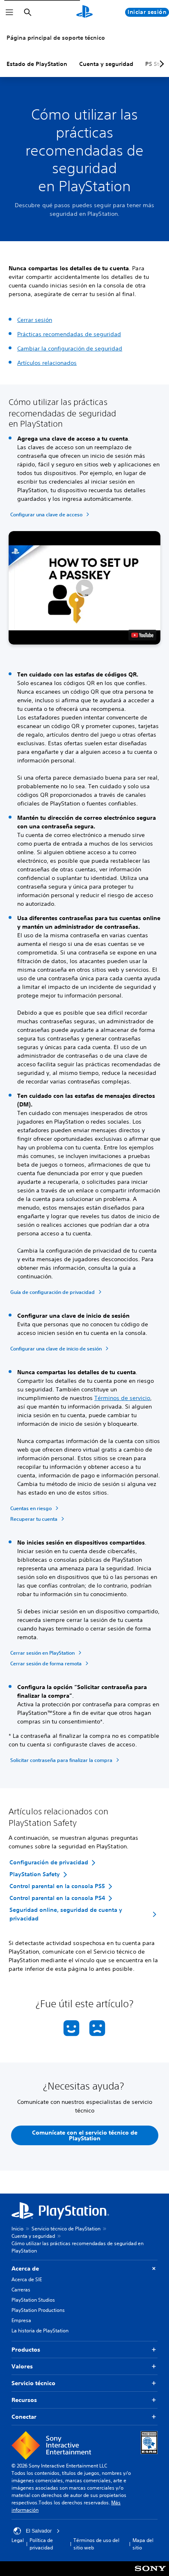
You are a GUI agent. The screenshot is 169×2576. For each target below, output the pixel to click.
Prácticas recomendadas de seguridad (69, 334)
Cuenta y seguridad (106, 64)
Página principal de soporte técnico (56, 38)
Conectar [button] (24, 2417)
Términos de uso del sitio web (96, 2544)
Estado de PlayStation (37, 64)
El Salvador (39, 2531)
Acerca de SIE (27, 2279)
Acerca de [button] (25, 2268)
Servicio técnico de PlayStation (66, 2229)
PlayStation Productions (38, 2310)
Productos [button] (26, 2350)
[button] (84, 588)
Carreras (21, 2290)
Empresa (21, 2320)
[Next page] (160, 64)
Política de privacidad (41, 2544)
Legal (18, 2540)
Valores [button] (22, 2366)
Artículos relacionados (47, 363)
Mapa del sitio (143, 2544)
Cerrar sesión (35, 320)
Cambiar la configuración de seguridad (70, 348)
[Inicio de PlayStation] (84, 12)
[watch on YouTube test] (142, 635)
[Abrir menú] (9, 12)
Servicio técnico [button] (33, 2383)
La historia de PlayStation (40, 2331)
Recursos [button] (24, 2400)
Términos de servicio (122, 1398)
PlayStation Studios (33, 2300)
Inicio (17, 2229)
